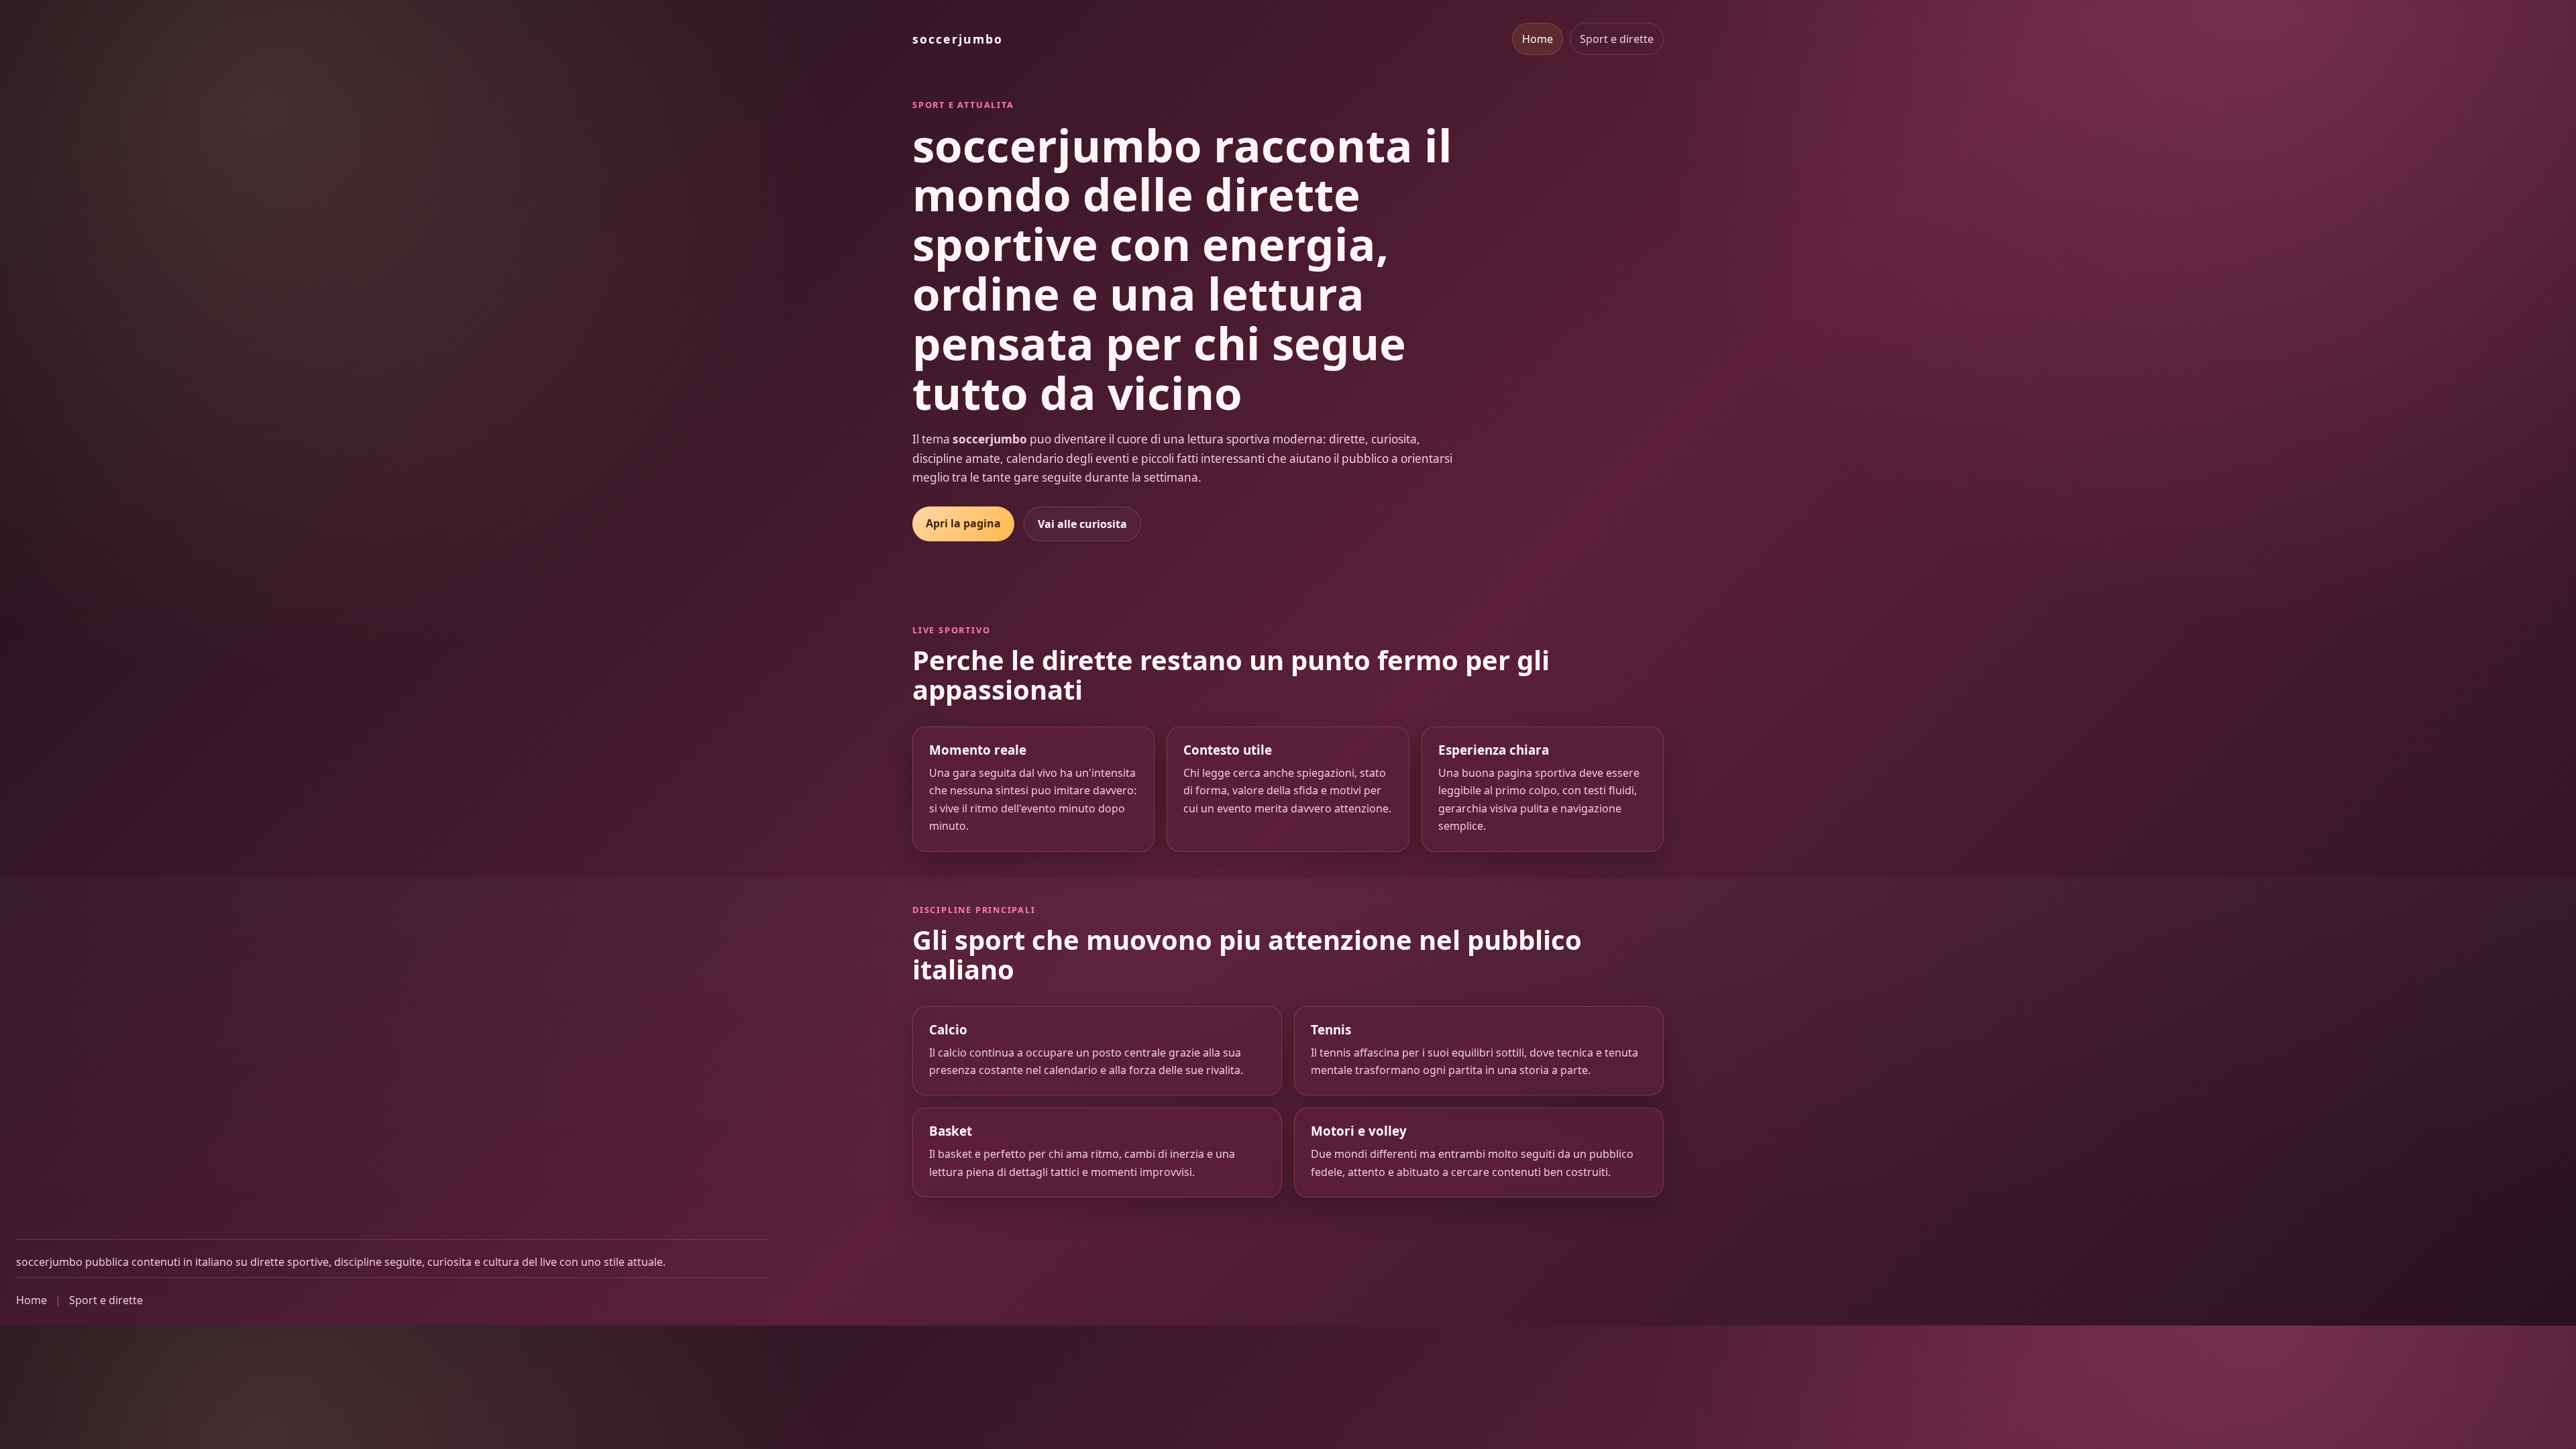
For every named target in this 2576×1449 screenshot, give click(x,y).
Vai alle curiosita (1082, 524)
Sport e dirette (1617, 39)
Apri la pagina (963, 523)
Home (1538, 39)
